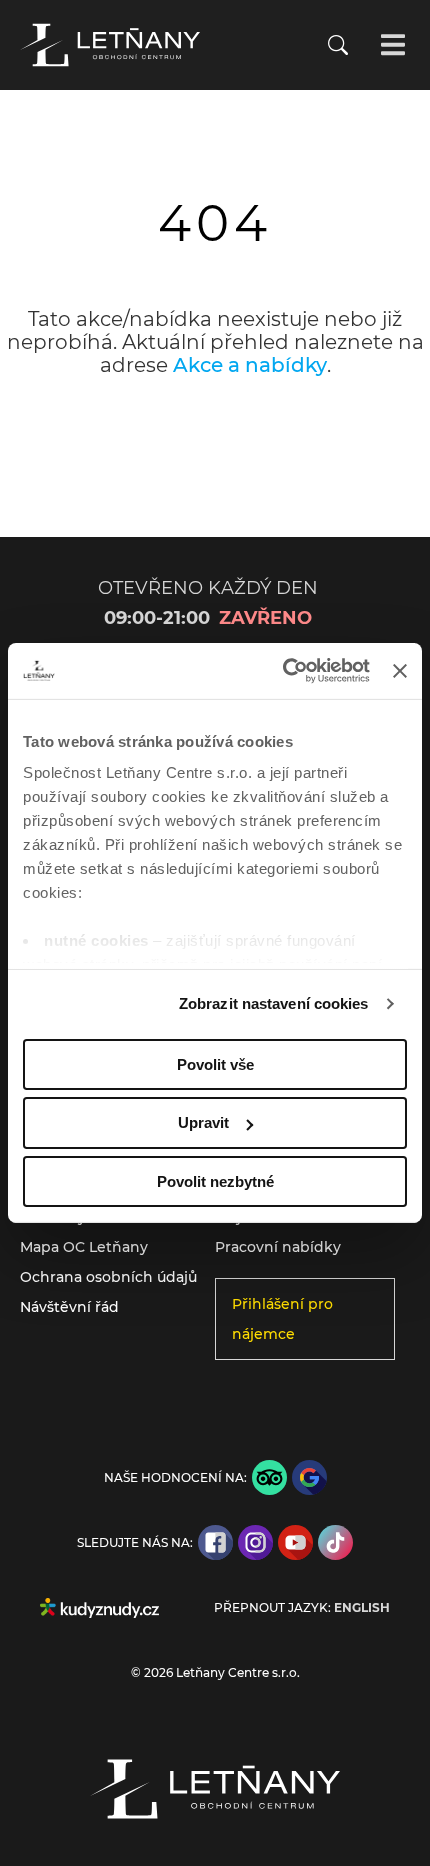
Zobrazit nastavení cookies (274, 1003)
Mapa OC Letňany (84, 1247)
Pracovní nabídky (278, 1247)
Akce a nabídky (250, 365)
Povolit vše (215, 1063)
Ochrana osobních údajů (108, 1277)
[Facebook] (215, 1542)
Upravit (203, 1122)
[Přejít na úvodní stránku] (110, 45)
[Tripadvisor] (269, 1477)
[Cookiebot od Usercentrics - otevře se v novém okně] (283, 671)
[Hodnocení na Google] (309, 1477)
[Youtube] (295, 1542)
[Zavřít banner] (400, 671)
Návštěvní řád (69, 1307)
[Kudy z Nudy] (99, 1608)
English (362, 1608)
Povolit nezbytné (215, 1181)
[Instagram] (255, 1542)
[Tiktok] (335, 1542)
